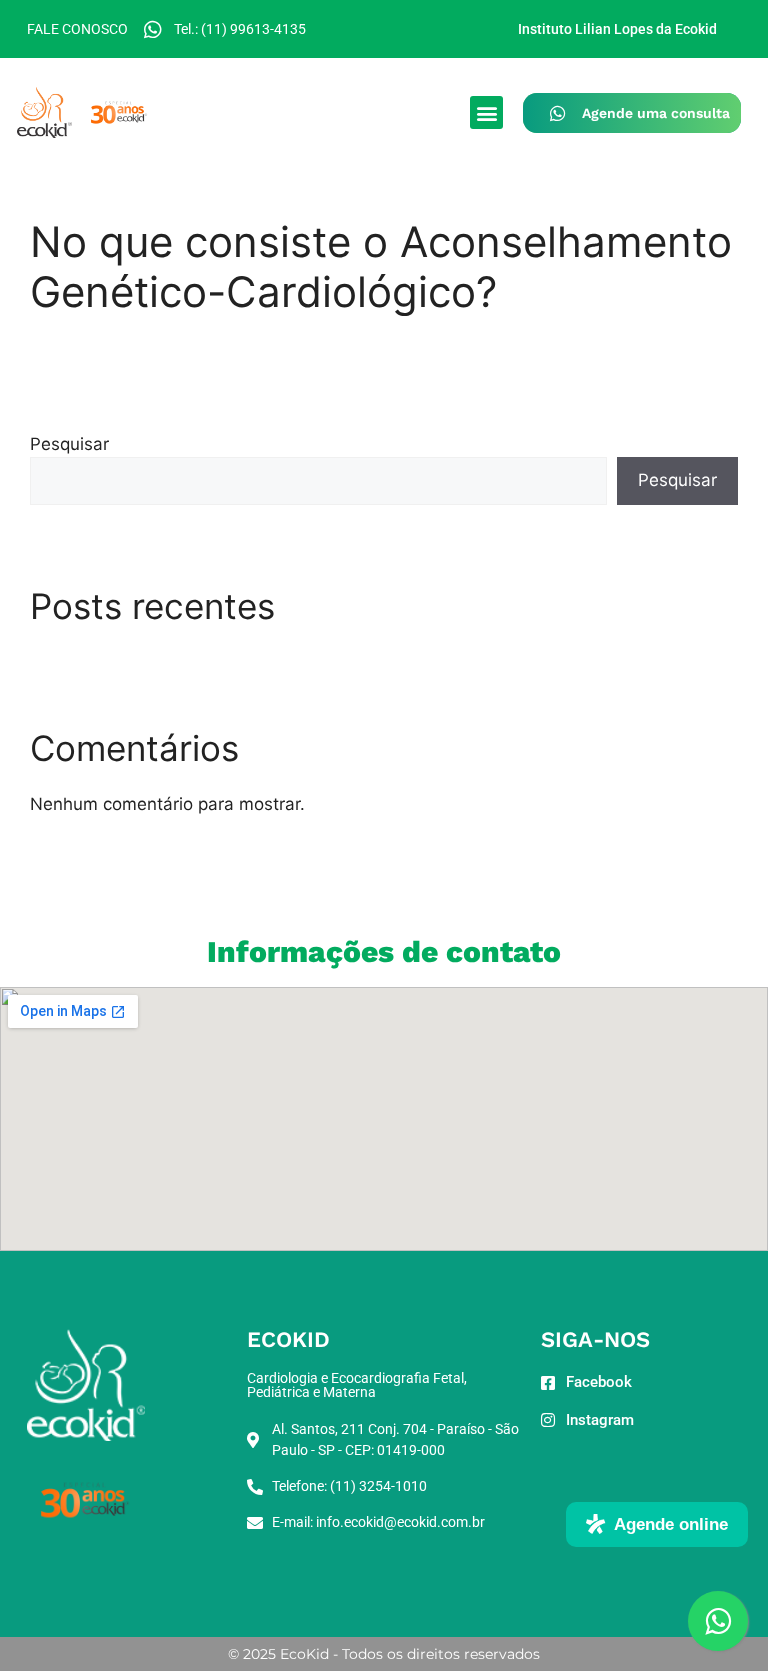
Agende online (671, 1524)
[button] (486, 112)
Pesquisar (69, 444)
